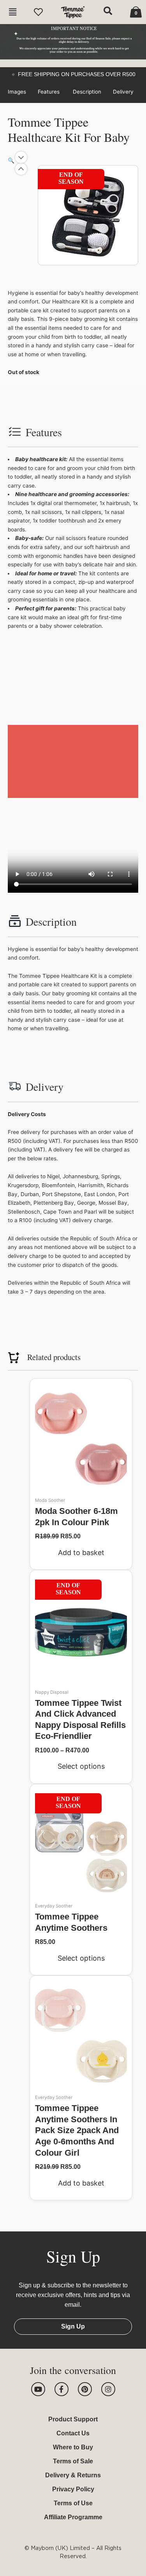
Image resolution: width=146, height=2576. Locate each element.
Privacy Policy (73, 2489)
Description (87, 92)
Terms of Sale (73, 2461)
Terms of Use (73, 2503)
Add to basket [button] (81, 1553)
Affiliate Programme (73, 2517)
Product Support (73, 2419)
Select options (81, 1766)
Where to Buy (73, 2447)
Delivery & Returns (73, 2475)
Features (49, 92)
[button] (13, 12)
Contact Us (73, 2433)
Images (17, 92)
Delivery (123, 92)
